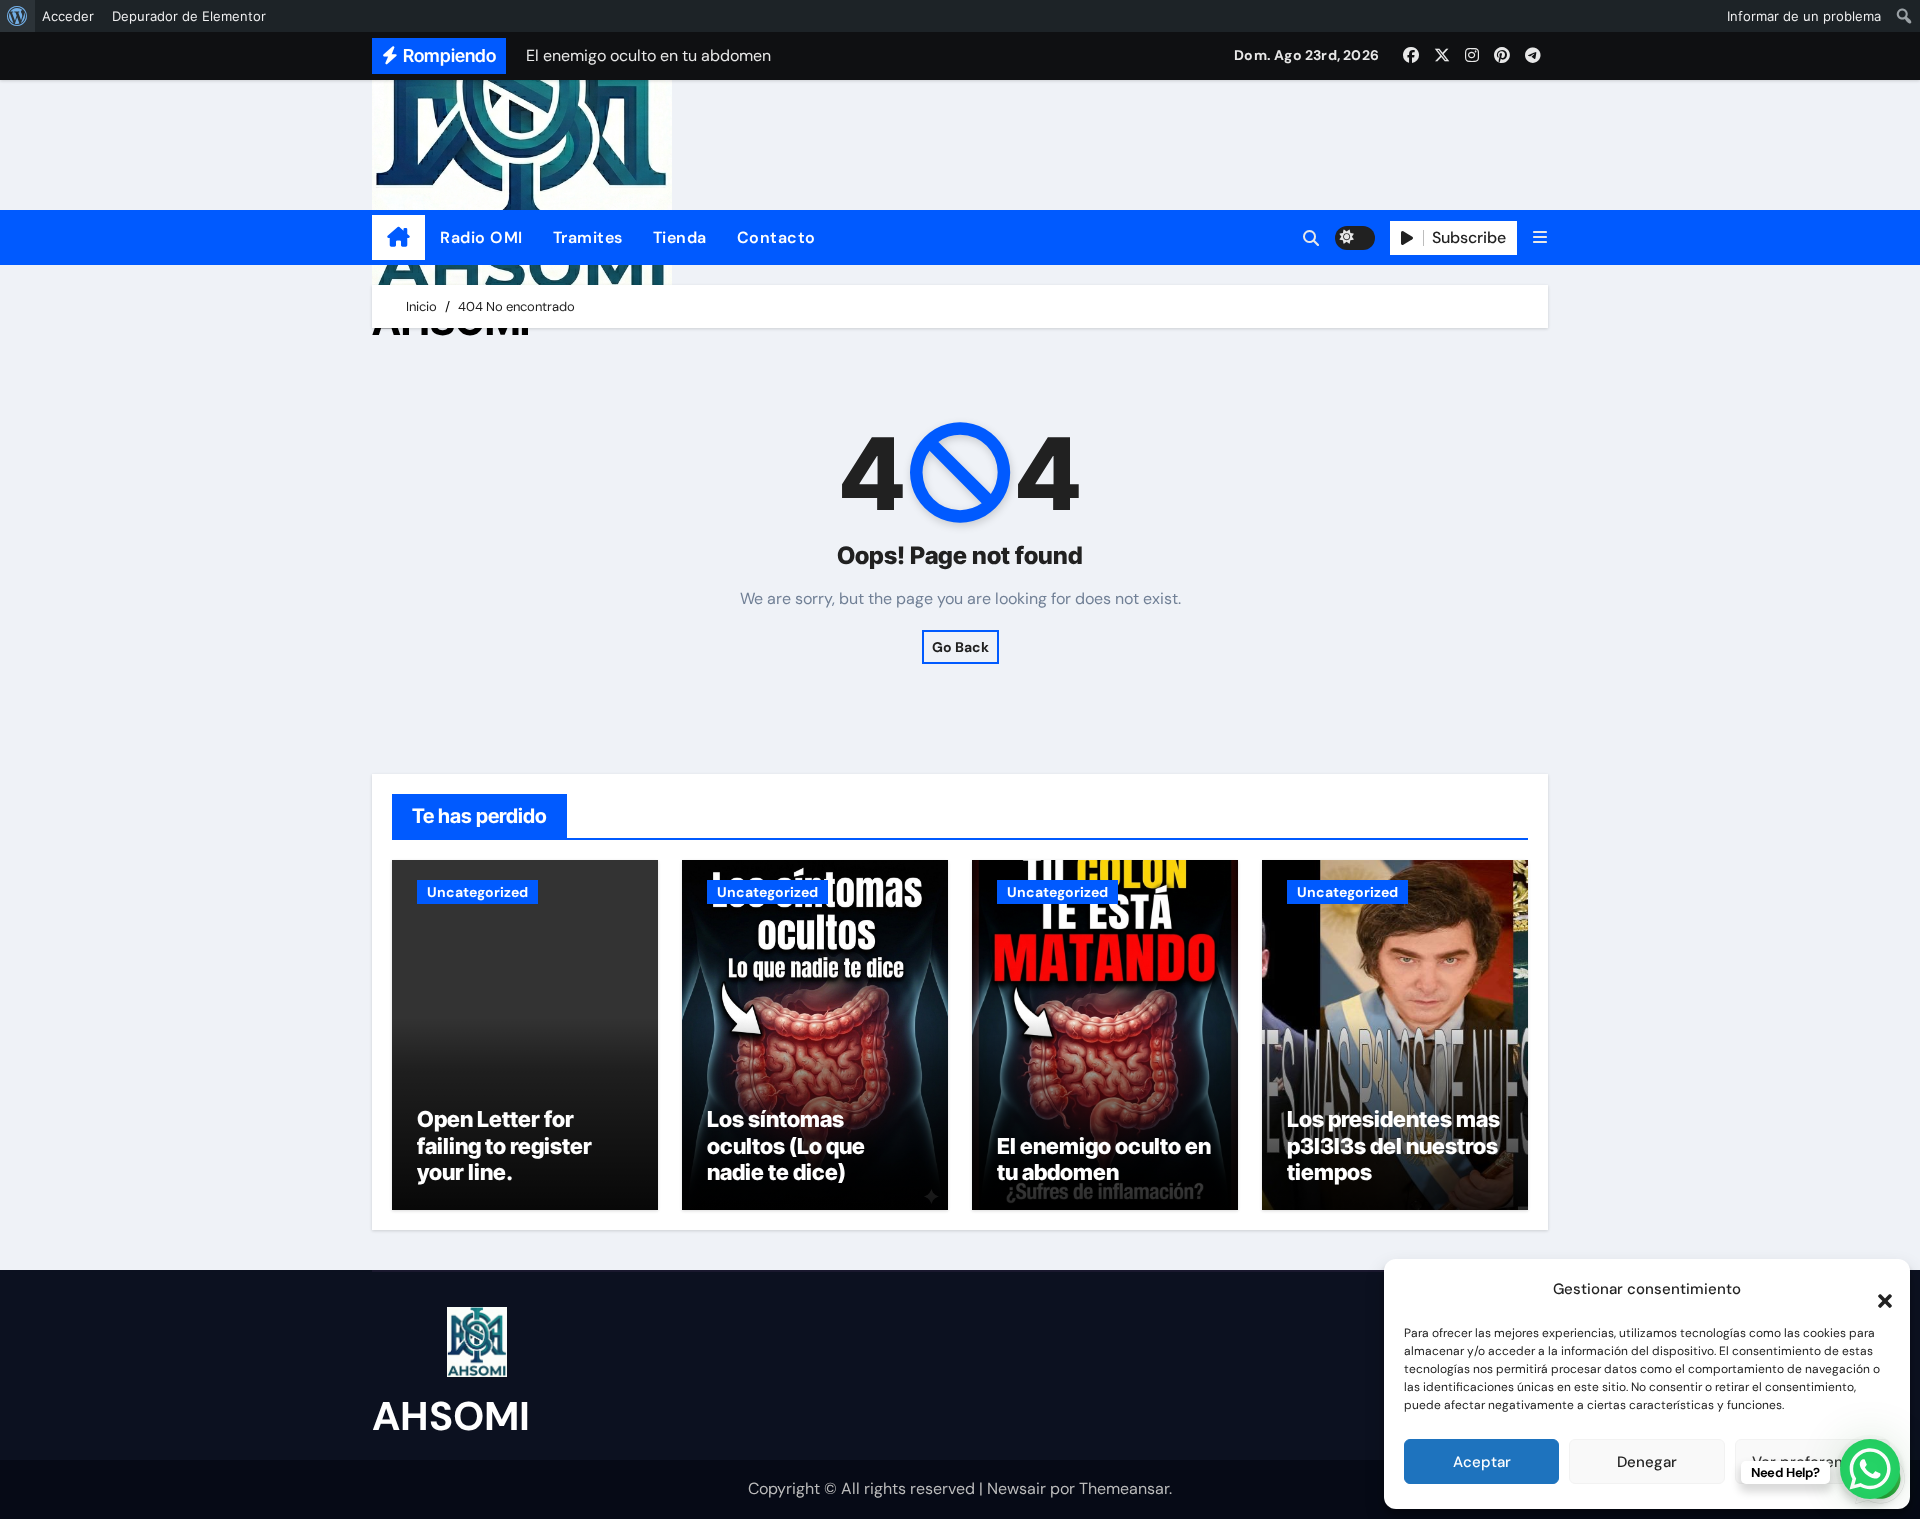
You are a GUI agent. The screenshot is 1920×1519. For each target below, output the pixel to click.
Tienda (680, 237)
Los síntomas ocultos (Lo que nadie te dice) (786, 1145)
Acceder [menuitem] (68, 16)
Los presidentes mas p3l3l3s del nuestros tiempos (1393, 1145)
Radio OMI (481, 237)
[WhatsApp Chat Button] (1870, 1469)
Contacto (776, 237)
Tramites (588, 237)
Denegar (1647, 1462)
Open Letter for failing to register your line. (504, 1145)
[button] (1875, 1289)
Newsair (1016, 1488)
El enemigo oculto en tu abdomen (1104, 1159)
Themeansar (1124, 1488)
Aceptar (1482, 1462)
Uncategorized (477, 892)
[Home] (398, 238)
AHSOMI (451, 1416)
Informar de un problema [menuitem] (1804, 16)
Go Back (960, 647)
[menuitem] (17, 16)
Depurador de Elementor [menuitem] (189, 16)
